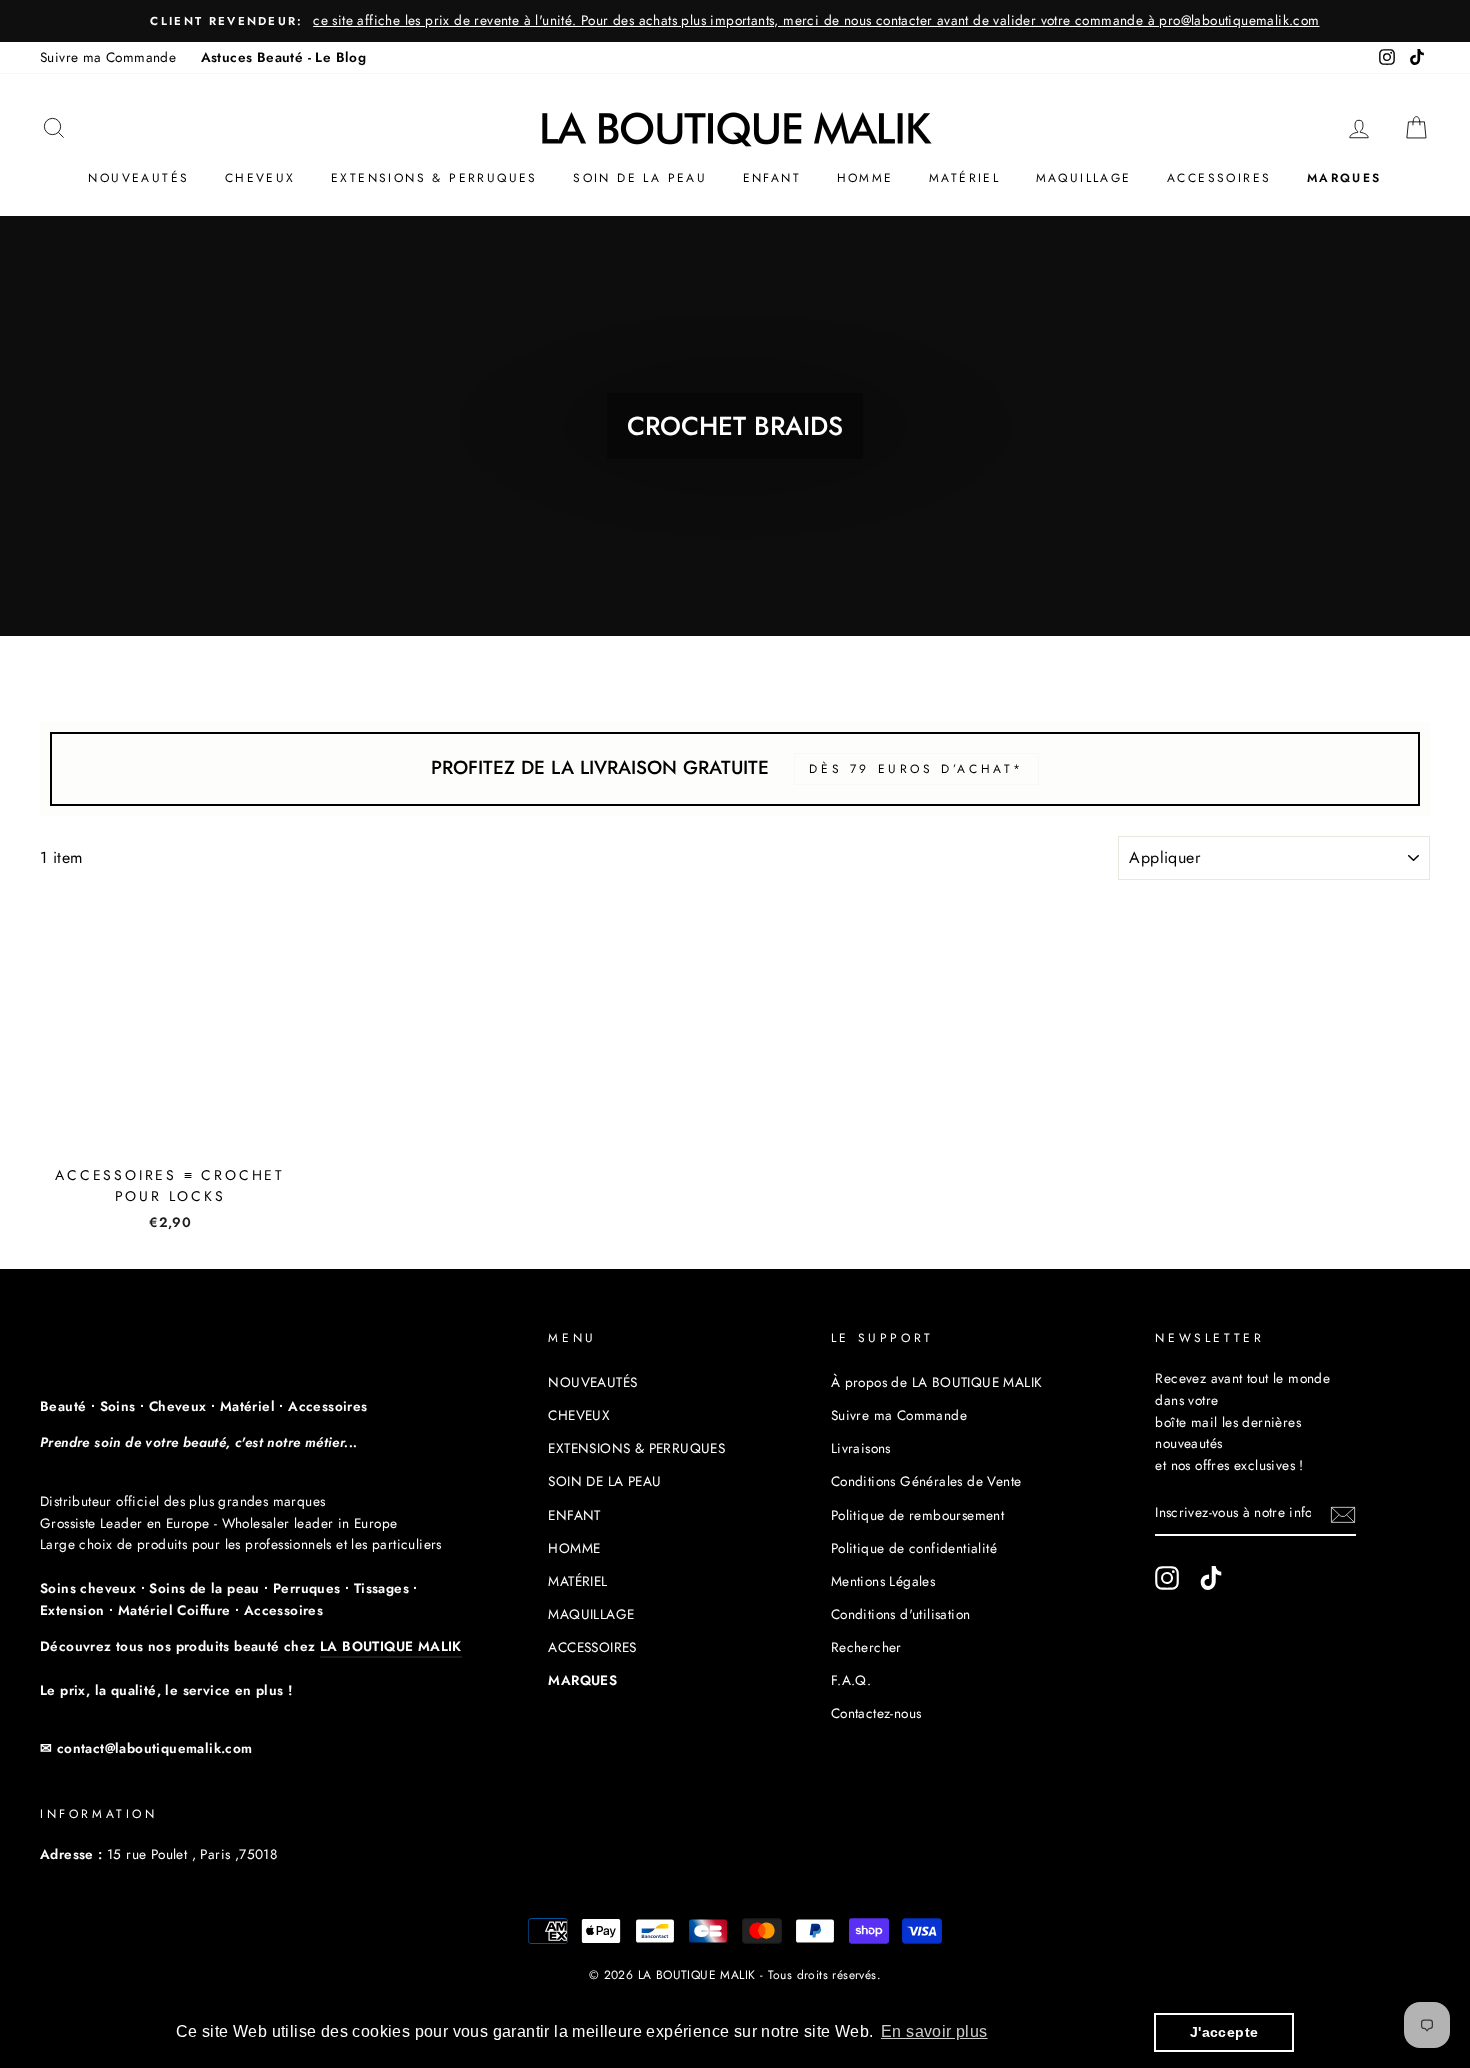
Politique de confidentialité (914, 1548)
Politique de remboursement (917, 1515)
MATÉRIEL (964, 178)
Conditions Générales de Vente (926, 1481)
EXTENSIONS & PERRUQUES (434, 178)
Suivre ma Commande (108, 57)
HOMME (865, 178)
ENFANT (772, 178)
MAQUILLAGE (1084, 178)
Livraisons (861, 1448)
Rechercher (866, 1647)
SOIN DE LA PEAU (640, 178)
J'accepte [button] (1224, 2032)
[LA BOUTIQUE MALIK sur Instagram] (1167, 1578)
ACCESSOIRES (1219, 178)
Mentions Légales (883, 1581)
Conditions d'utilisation (901, 1614)
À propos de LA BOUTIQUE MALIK (937, 1382)
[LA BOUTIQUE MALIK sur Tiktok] (1211, 1578)
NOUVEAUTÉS (138, 178)
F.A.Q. (851, 1680)
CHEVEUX (260, 178)
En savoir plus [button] (934, 2031)
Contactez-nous (876, 1713)
